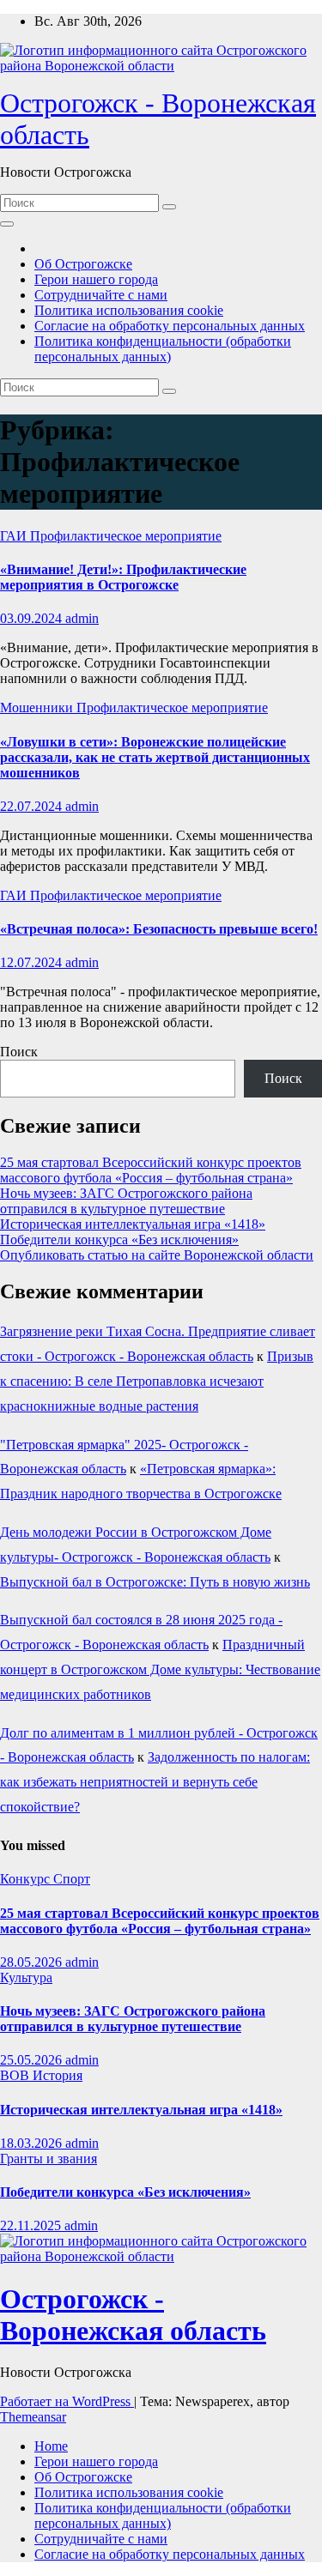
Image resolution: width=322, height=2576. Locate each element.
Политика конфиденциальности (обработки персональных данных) (163, 349)
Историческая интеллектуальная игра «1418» (133, 1224)
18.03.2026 (33, 2143)
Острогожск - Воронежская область (133, 2315)
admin (82, 618)
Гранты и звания (49, 2159)
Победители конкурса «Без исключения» (119, 1240)
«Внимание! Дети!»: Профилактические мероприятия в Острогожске (123, 577)
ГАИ (15, 536)
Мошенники (38, 707)
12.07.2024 (33, 962)
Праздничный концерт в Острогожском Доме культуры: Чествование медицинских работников (160, 1669)
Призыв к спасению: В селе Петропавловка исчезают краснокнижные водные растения (157, 1381)
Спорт (72, 1879)
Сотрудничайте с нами (101, 295)
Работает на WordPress (67, 2401)
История (58, 2075)
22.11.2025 (32, 2225)
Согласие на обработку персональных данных (170, 326)
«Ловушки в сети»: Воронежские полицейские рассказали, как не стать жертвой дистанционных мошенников (155, 757)
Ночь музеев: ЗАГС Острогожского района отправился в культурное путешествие (126, 1201)
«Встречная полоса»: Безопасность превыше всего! (159, 929)
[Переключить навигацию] (7, 224)
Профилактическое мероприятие (126, 536)
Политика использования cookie (129, 310)
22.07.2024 (33, 806)
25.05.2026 (33, 2060)
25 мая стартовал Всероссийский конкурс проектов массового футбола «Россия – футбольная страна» (151, 1170)
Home (51, 2446)
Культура (26, 1977)
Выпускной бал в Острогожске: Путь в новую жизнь (155, 1582)
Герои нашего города (96, 279)
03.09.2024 (33, 618)
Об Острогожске (83, 264)
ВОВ (16, 2075)
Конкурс (27, 1879)
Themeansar (33, 2417)
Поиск (19, 1052)
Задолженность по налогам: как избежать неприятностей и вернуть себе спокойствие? (155, 1782)
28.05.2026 (33, 1962)
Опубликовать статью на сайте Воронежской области (157, 1255)
